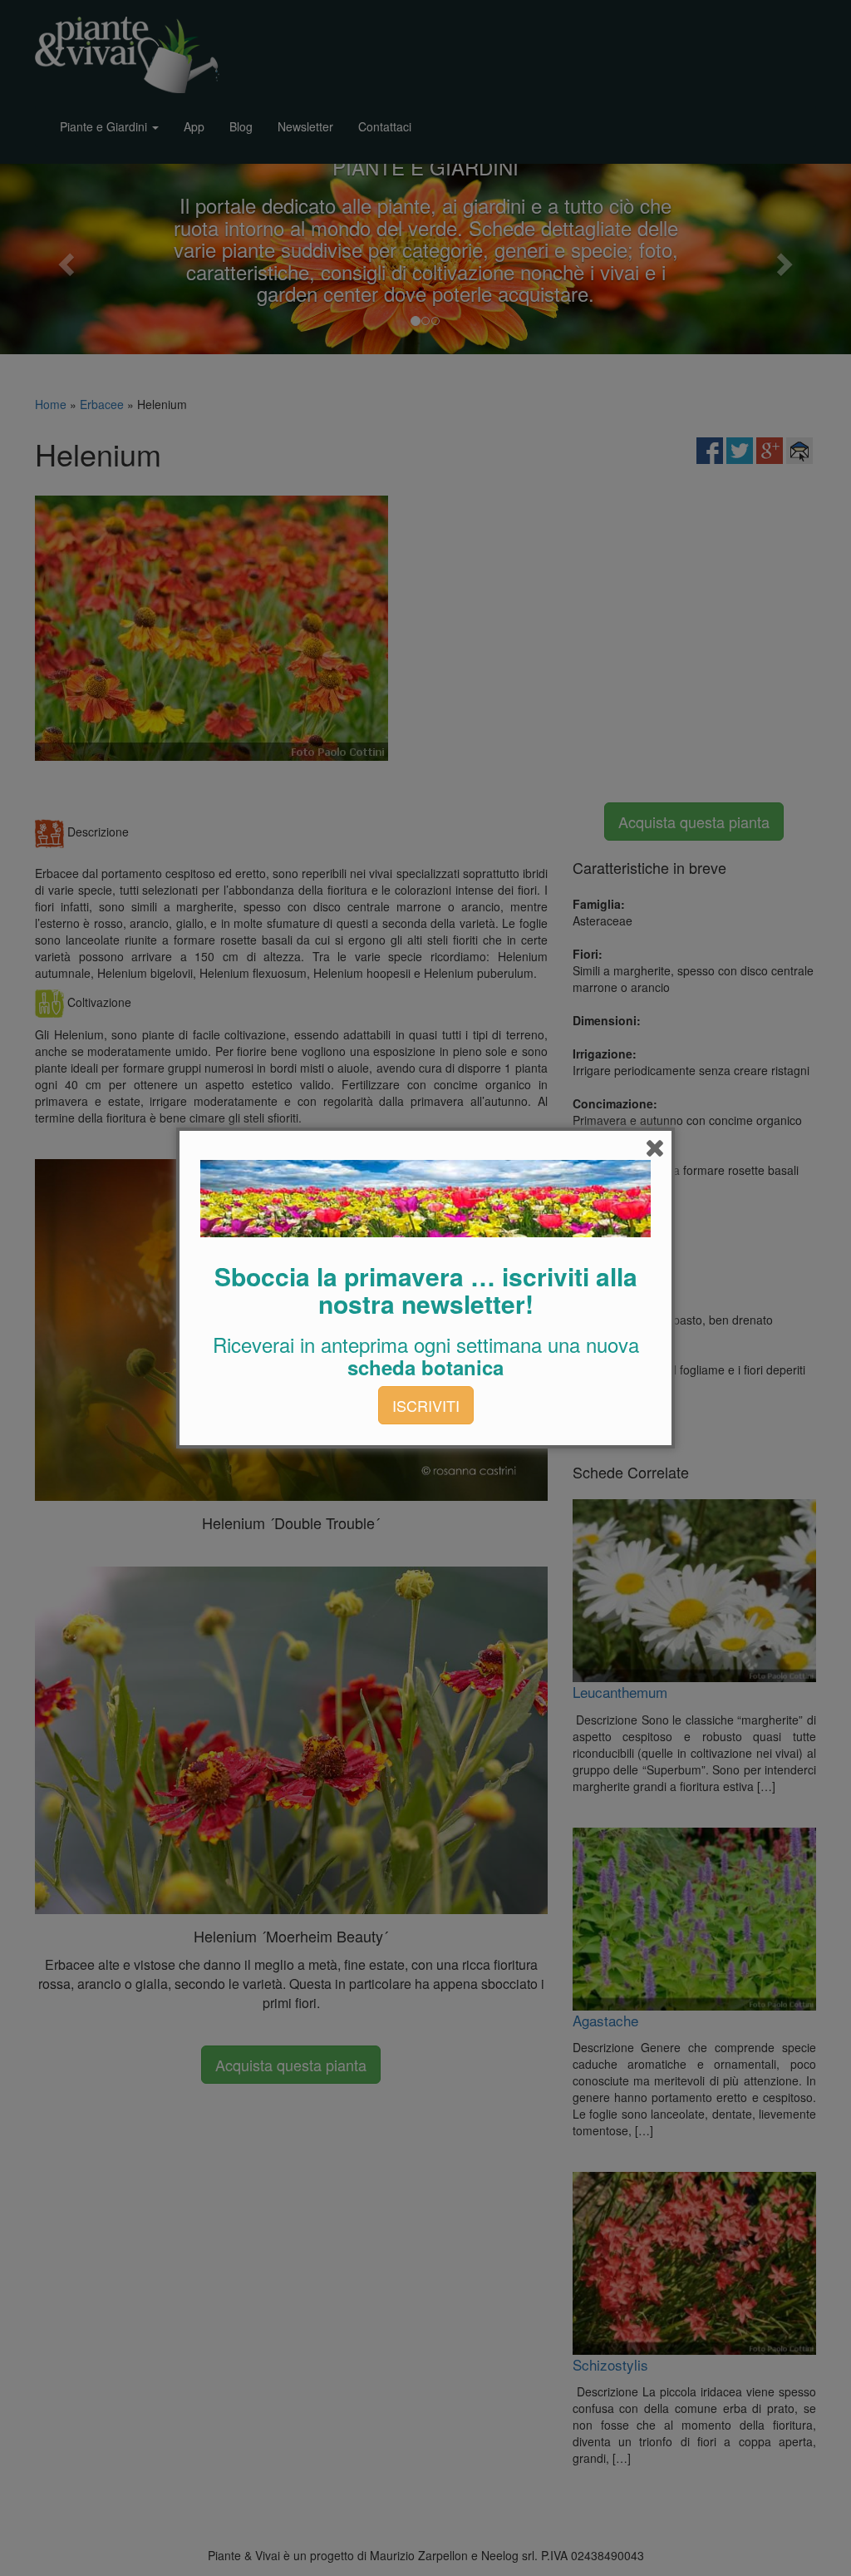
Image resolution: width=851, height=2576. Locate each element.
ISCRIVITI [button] (426, 1405)
